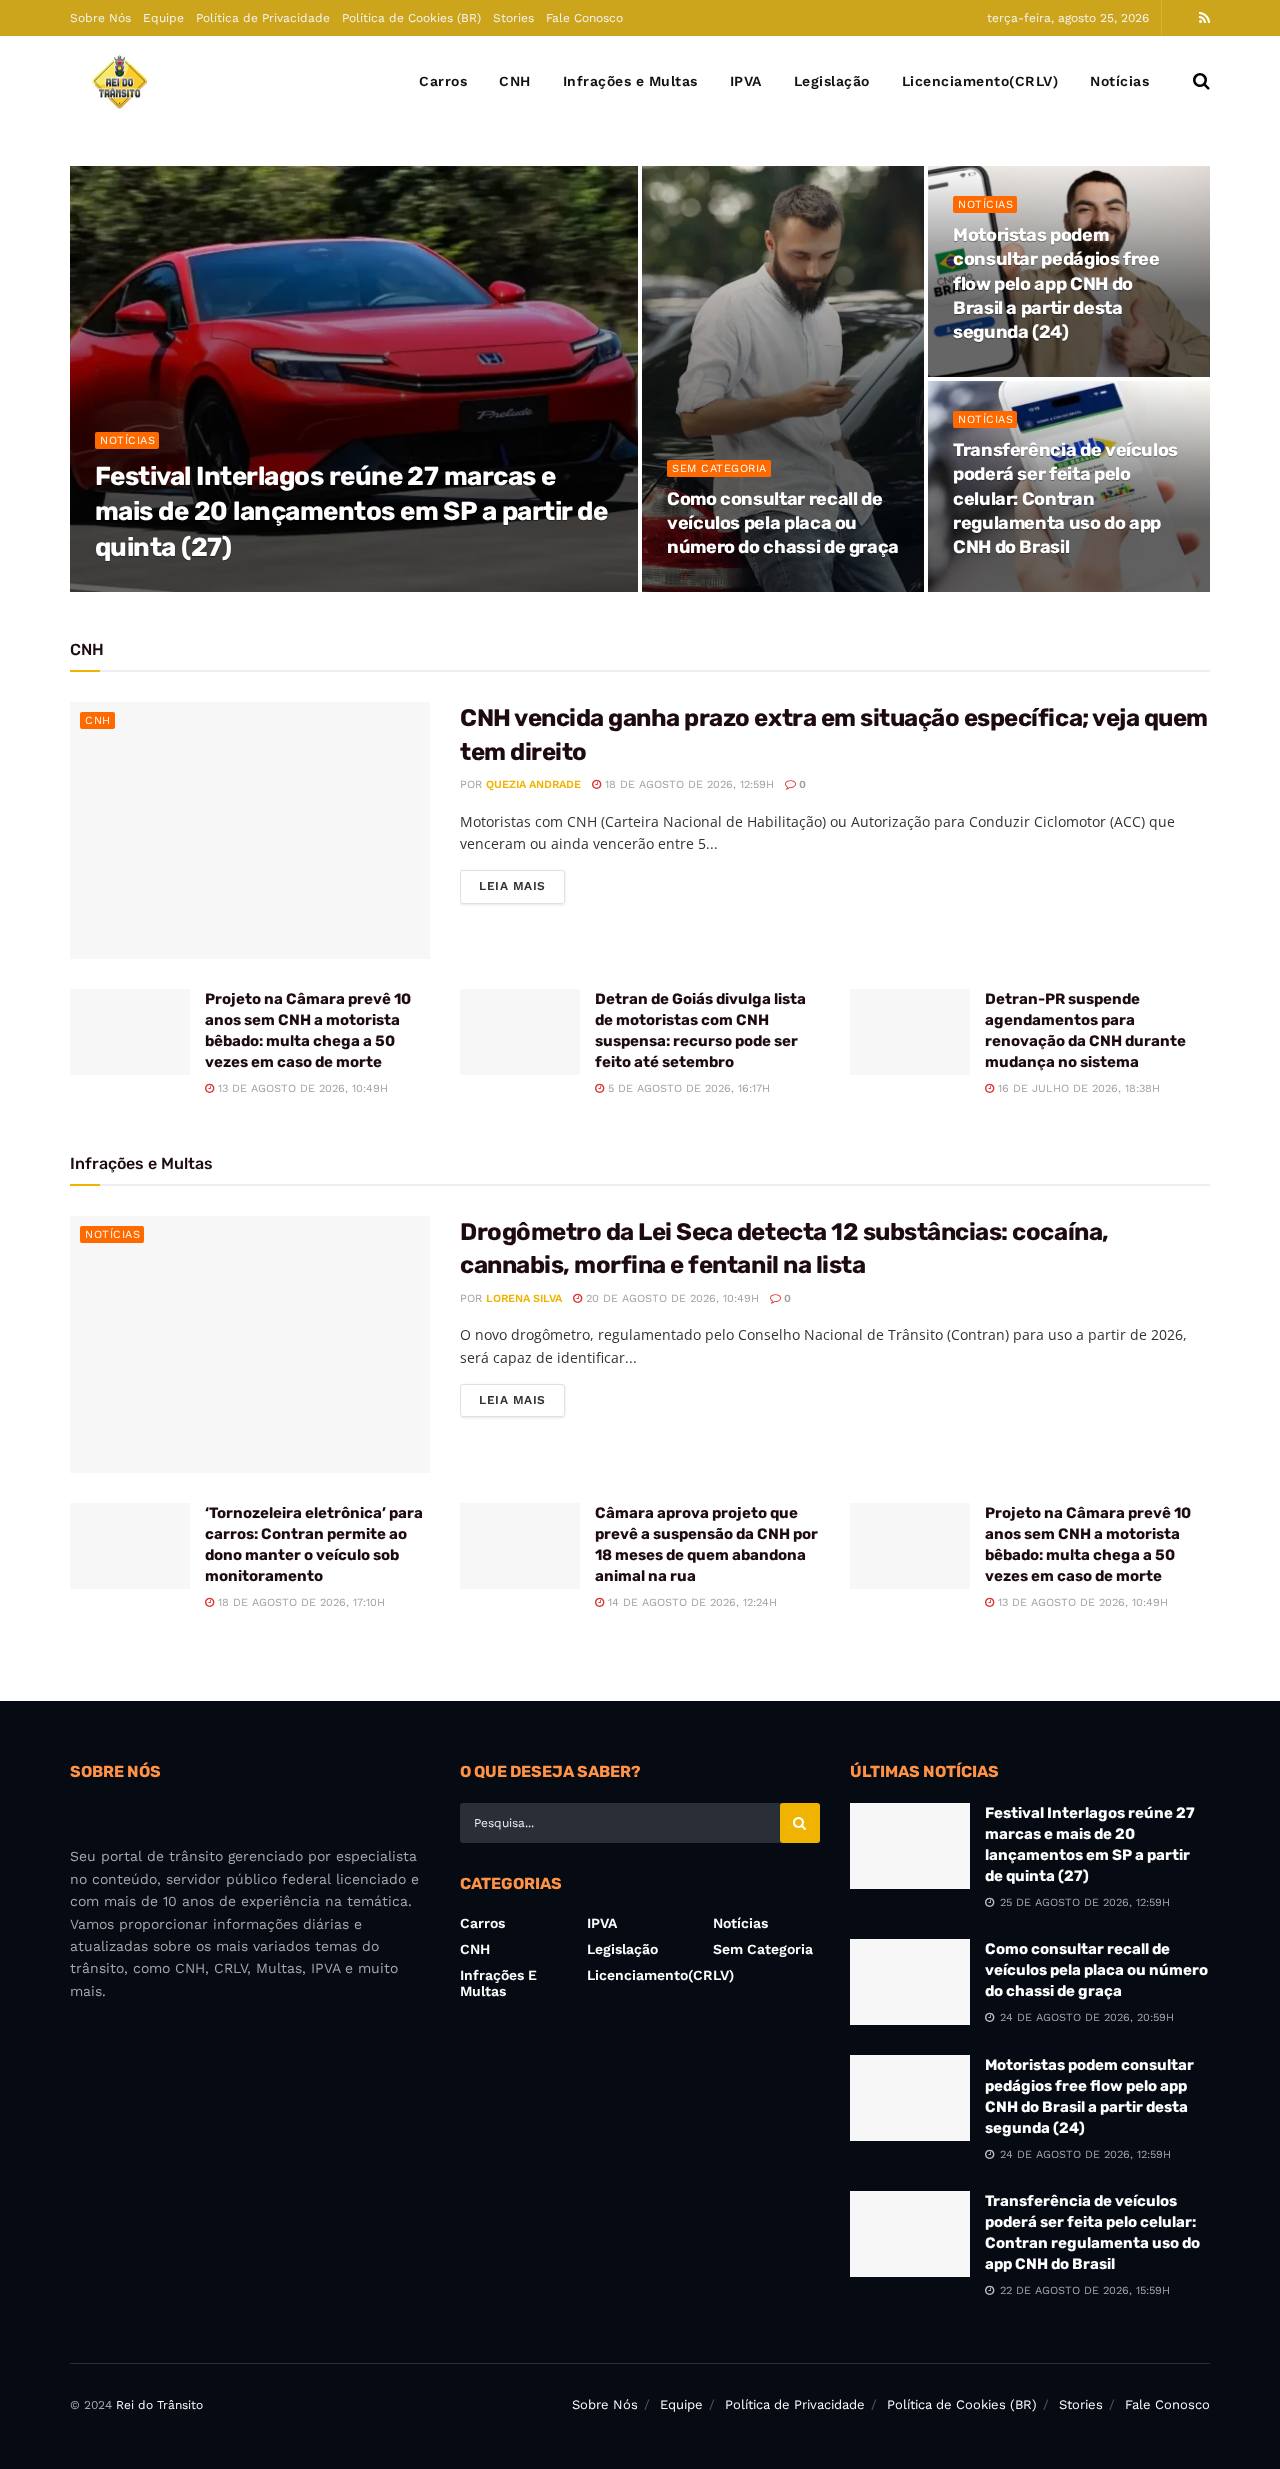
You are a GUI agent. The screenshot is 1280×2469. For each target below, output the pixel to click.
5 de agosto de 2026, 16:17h (687, 1088)
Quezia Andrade (168, 585)
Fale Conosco (584, 18)
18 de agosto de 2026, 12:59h (687, 784)
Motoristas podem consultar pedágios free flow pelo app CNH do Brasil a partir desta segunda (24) (1056, 283)
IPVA (746, 81)
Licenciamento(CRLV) (980, 81)
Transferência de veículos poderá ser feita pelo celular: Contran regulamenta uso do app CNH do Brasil (1065, 498)
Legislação (832, 81)
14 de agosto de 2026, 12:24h (690, 1602)
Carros (443, 81)
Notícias (1119, 81)
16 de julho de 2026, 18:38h (1077, 1088)
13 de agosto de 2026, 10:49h (301, 1088)
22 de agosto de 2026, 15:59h (1049, 585)
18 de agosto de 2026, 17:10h (299, 1602)
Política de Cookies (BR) (411, 18)
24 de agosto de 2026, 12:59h (1049, 370)
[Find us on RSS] (1204, 18)
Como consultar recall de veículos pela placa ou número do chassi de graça (783, 523)
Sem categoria (719, 468)
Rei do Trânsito (159, 2405)
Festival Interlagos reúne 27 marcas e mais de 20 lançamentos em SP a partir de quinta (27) (351, 511)
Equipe (163, 18)
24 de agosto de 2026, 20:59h (765, 585)
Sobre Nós (100, 18)
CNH (515, 81)
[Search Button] (1201, 81)
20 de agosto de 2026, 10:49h (670, 1298)
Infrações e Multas (630, 81)
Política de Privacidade (263, 18)
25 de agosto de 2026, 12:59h (323, 585)
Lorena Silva (524, 1298)
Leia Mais (522, 885)
